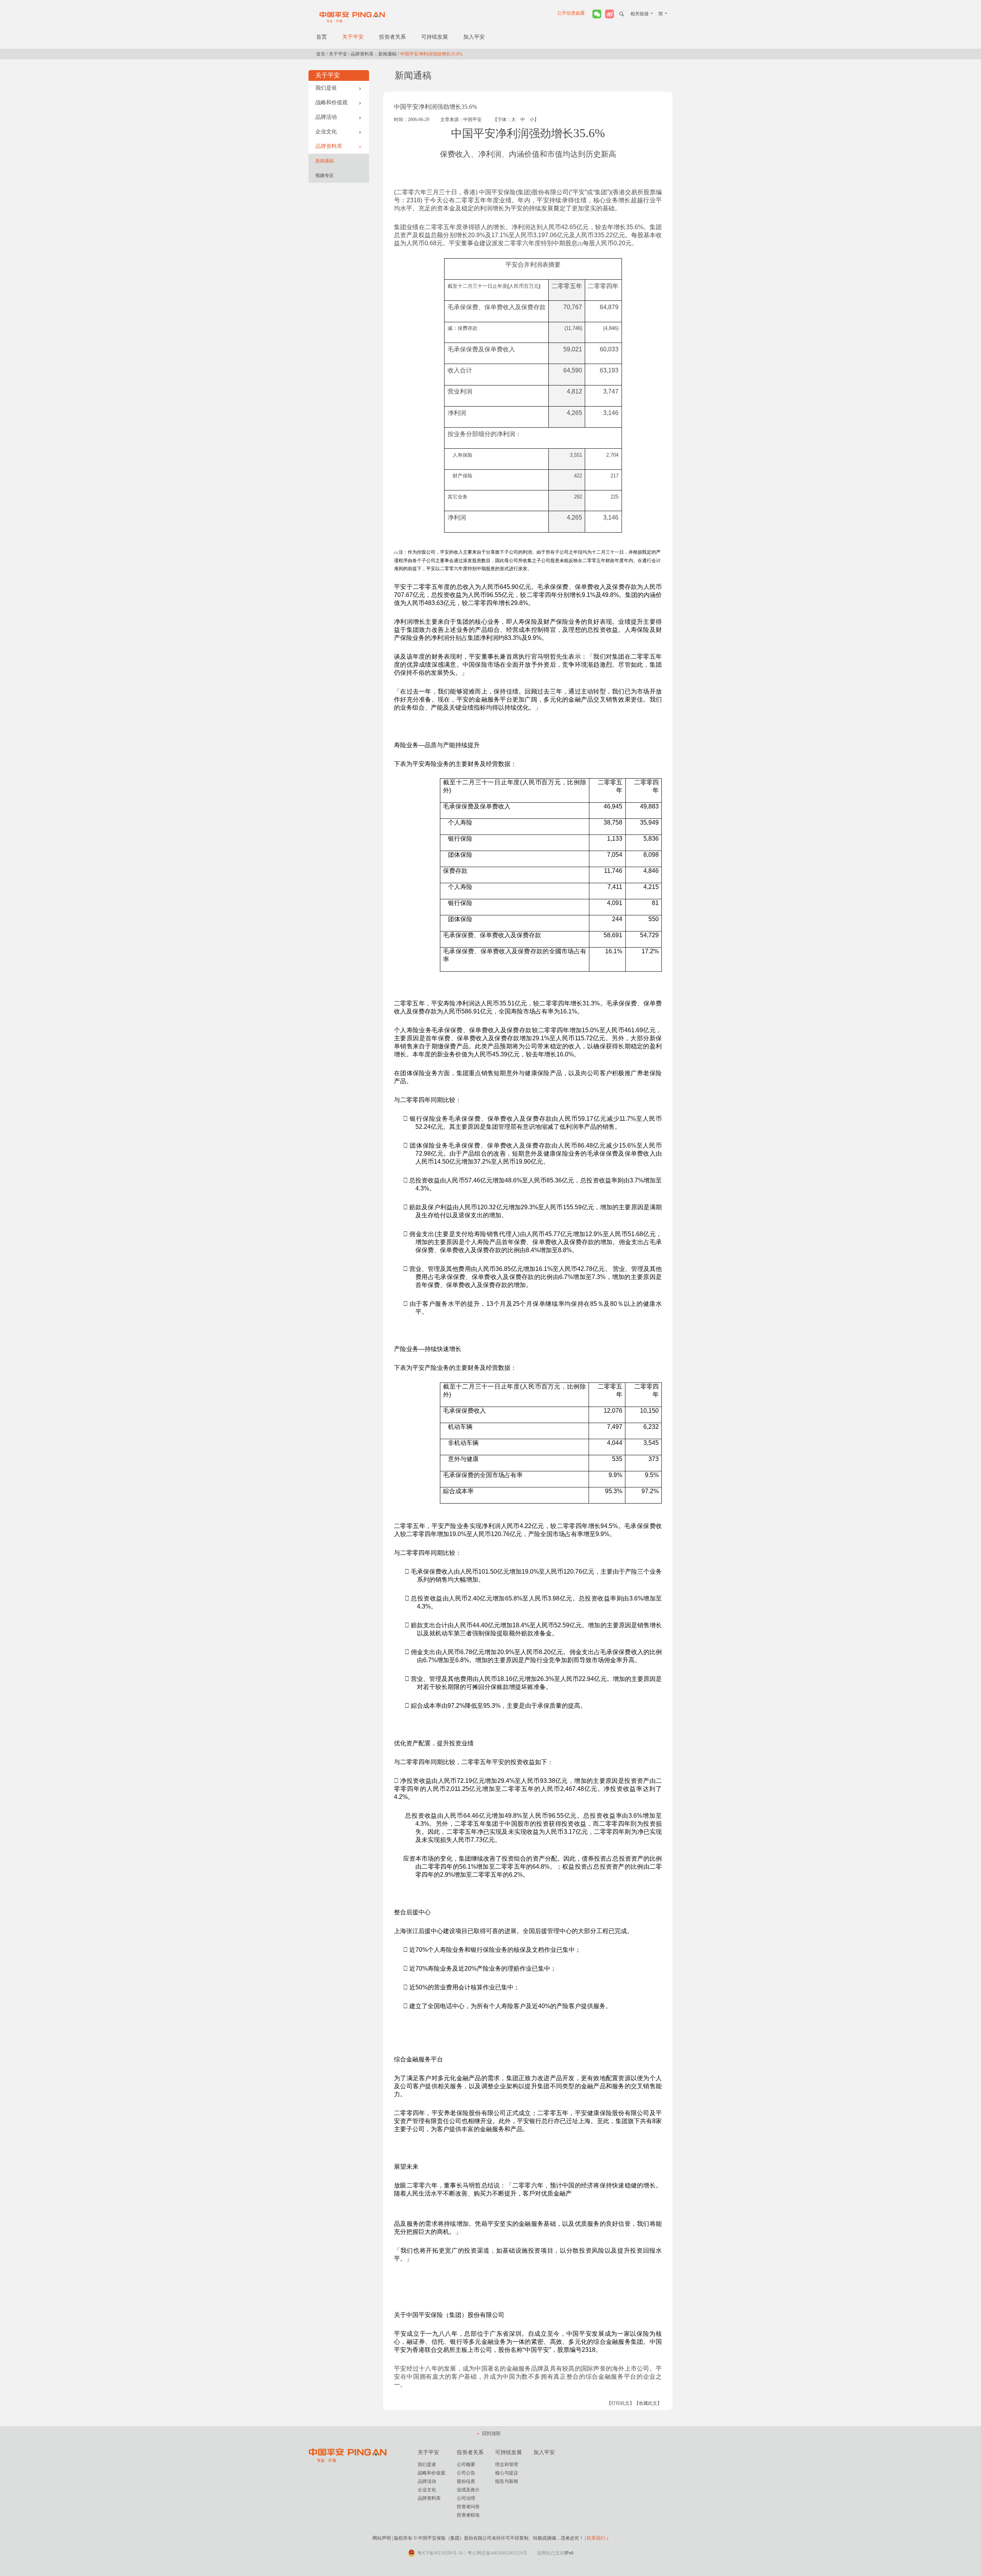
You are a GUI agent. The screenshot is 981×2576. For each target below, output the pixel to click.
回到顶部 (491, 2433)
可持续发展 (435, 37)
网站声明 (382, 2538)
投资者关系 (392, 37)
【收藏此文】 (648, 2403)
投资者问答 (468, 2507)
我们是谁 (326, 88)
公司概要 (466, 2464)
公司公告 (466, 2473)
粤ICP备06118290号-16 (440, 2553)
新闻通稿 (325, 161)
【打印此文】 (620, 2403)
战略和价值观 (331, 102)
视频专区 (325, 175)
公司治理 (466, 2498)
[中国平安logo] (353, 17)
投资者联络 (468, 2515)
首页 (322, 37)
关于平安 (353, 37)
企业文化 (326, 132)
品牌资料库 (329, 146)
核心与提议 (507, 2473)
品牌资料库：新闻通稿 (374, 54)
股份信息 (466, 2481)
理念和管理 (507, 2464)
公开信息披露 (571, 13)
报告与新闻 (507, 2481)
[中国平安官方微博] (609, 14)
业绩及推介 (468, 2490)
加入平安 (474, 37)
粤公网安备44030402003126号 (497, 2553)
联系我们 (596, 2538)
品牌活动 (326, 117)
